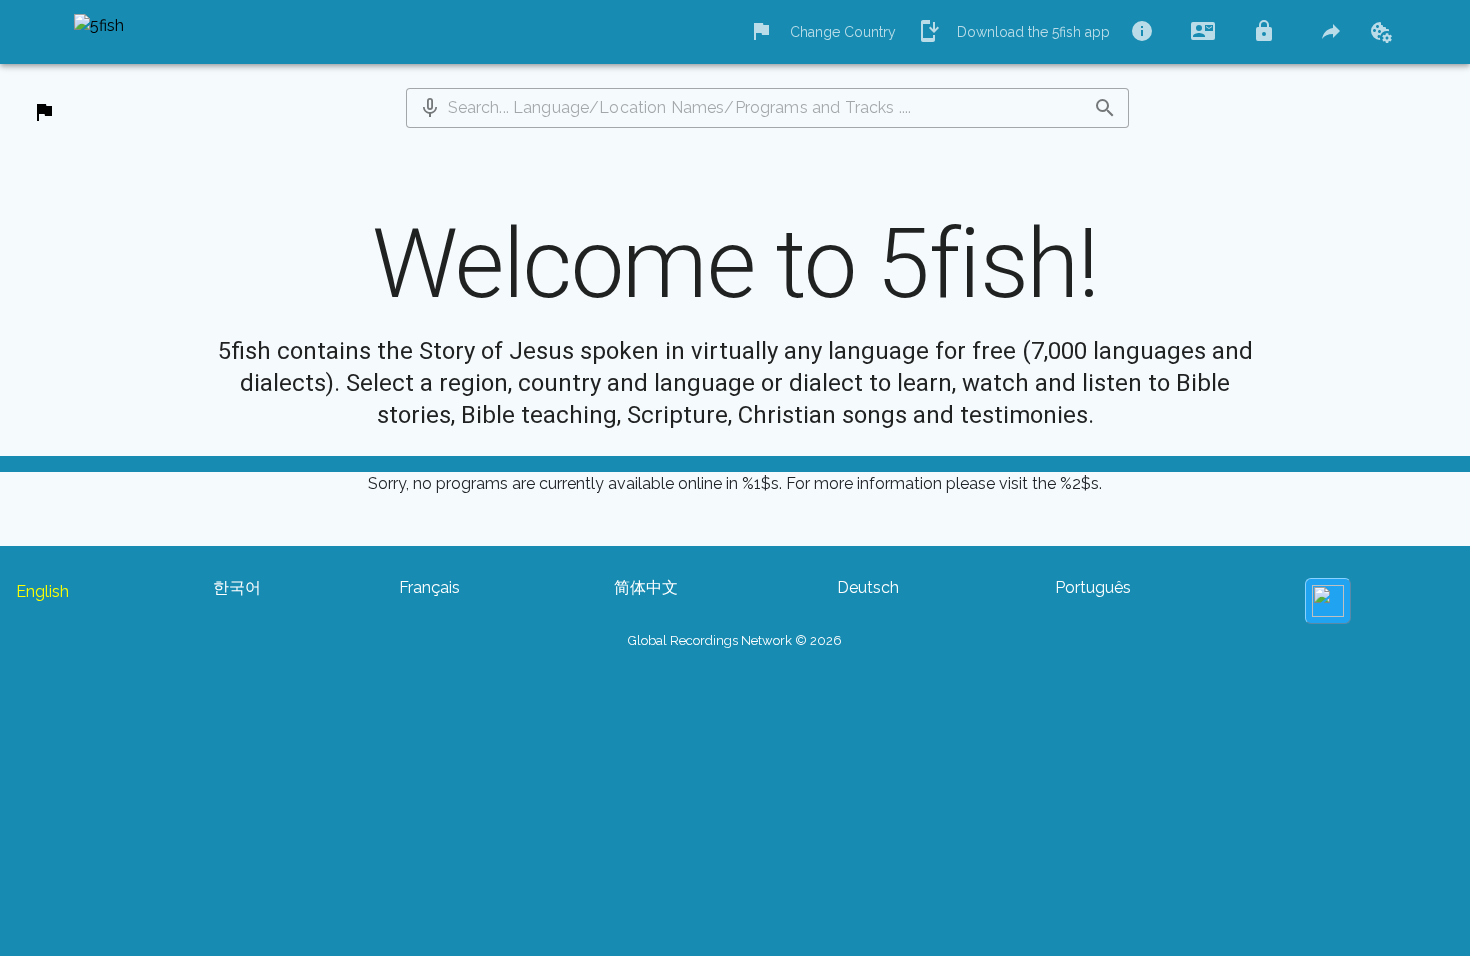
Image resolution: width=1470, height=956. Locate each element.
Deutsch (868, 587)
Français (429, 587)
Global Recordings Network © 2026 (735, 640)
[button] (430, 108)
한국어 (237, 587)
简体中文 (646, 587)
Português (1093, 587)
